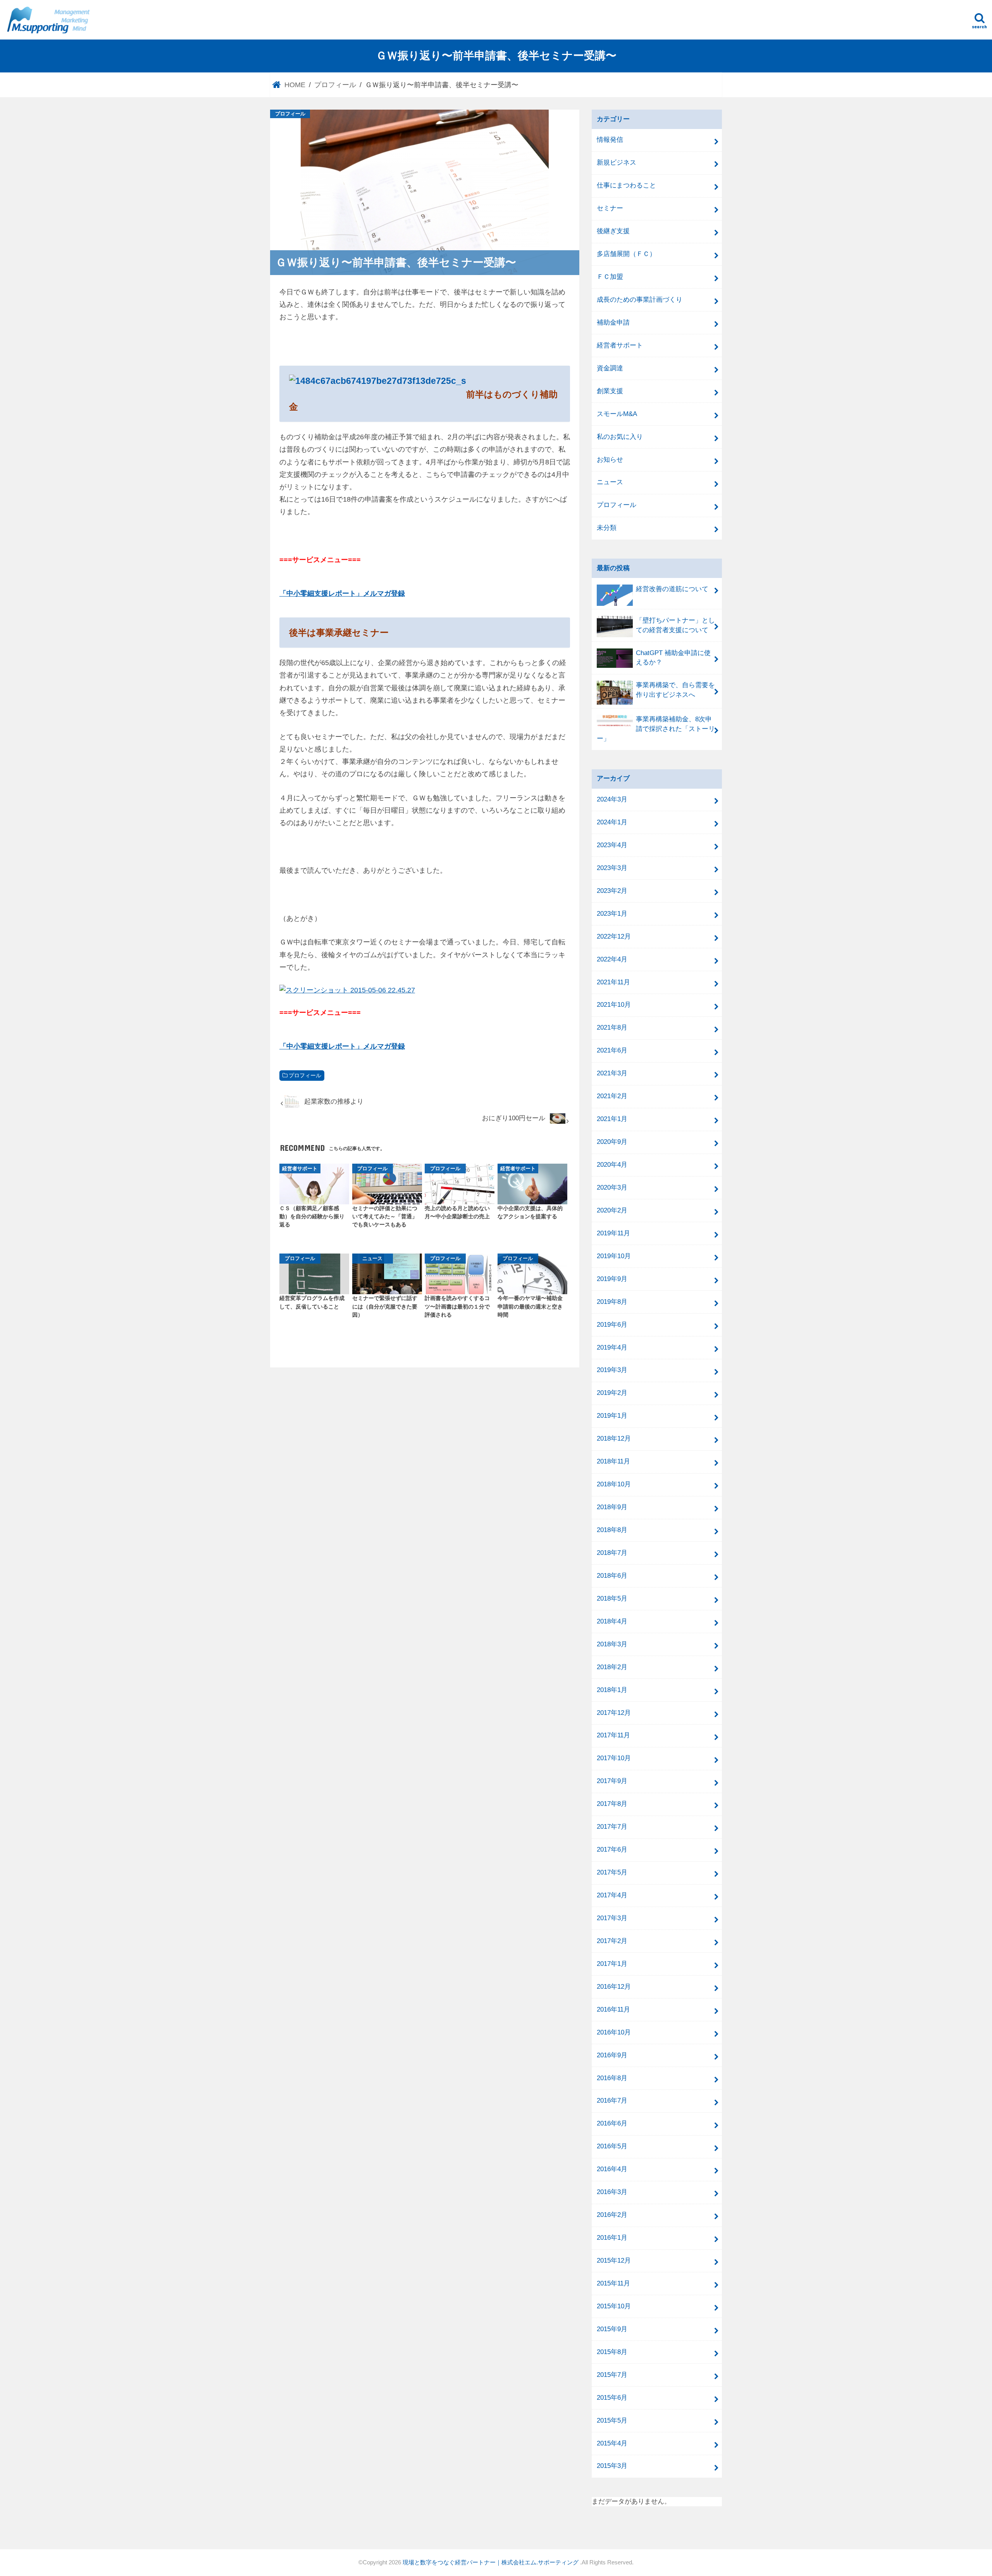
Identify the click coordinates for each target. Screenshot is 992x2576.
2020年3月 (612, 1187)
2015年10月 (614, 2306)
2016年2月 (612, 2215)
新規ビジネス (617, 163)
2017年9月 (612, 1781)
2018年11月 (613, 1461)
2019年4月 (612, 1347)
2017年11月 (613, 1735)
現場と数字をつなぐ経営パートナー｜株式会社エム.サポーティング (491, 2562)
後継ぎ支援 (613, 231)
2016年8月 (612, 2078)
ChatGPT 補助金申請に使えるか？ (673, 658)
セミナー (610, 208)
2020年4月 (612, 1165)
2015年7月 (612, 2375)
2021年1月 (612, 1119)
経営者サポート (620, 345)
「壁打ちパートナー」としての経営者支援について (675, 625)
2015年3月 (612, 2466)
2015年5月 (612, 2420)
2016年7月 (612, 2101)
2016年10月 (614, 2032)
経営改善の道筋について (672, 589)
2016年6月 (612, 2123)
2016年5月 (612, 2146)
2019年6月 (612, 1325)
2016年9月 (612, 2055)
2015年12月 (614, 2260)
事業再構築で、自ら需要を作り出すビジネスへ (675, 690)
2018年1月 (612, 1690)
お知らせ (610, 460)
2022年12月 (614, 936)
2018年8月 (612, 1530)
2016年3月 (612, 2192)
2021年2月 (612, 1096)
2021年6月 (612, 1050)
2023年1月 (612, 914)
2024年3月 (612, 799)
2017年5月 (612, 1872)
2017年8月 (612, 1804)
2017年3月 (612, 1918)
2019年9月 (612, 1279)
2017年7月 (612, 1827)
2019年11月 (613, 1233)
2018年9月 (612, 1507)
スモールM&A (617, 414)
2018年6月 (612, 1576)
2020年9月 (612, 1142)
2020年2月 (612, 1210)
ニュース (610, 482)
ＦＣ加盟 (610, 277)
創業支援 (610, 391)
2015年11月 (613, 2283)
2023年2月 (612, 891)
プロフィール (305, 1076)
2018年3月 (612, 1644)
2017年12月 (614, 1713)
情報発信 (610, 140)
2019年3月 (612, 1370)
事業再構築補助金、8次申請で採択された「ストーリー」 (656, 729)
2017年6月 (612, 1849)
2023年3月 (612, 868)
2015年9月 (612, 2329)
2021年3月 (612, 1073)
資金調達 (610, 368)
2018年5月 (612, 1598)
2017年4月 (612, 1895)
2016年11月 (613, 2009)
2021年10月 (614, 1005)
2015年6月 (612, 2398)
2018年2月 (612, 1667)
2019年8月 (612, 1302)
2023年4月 (612, 845)
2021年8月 (612, 1027)
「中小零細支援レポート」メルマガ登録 (342, 593)
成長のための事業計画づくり (640, 300)
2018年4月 (612, 1621)
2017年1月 (612, 1964)
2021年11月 (613, 982)
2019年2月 (612, 1393)
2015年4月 (612, 2443)
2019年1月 (612, 1416)
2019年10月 (614, 1256)
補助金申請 (613, 322)
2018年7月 (612, 1553)
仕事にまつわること (626, 185)
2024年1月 (612, 822)
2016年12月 (614, 1987)
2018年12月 (614, 1438)
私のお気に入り (620, 437)
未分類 (607, 528)
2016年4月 (612, 2169)
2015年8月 (612, 2352)
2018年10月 (614, 1484)
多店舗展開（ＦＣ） (626, 254)
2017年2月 (612, 1941)
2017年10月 (614, 1758)
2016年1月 (612, 2238)
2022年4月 (612, 959)
